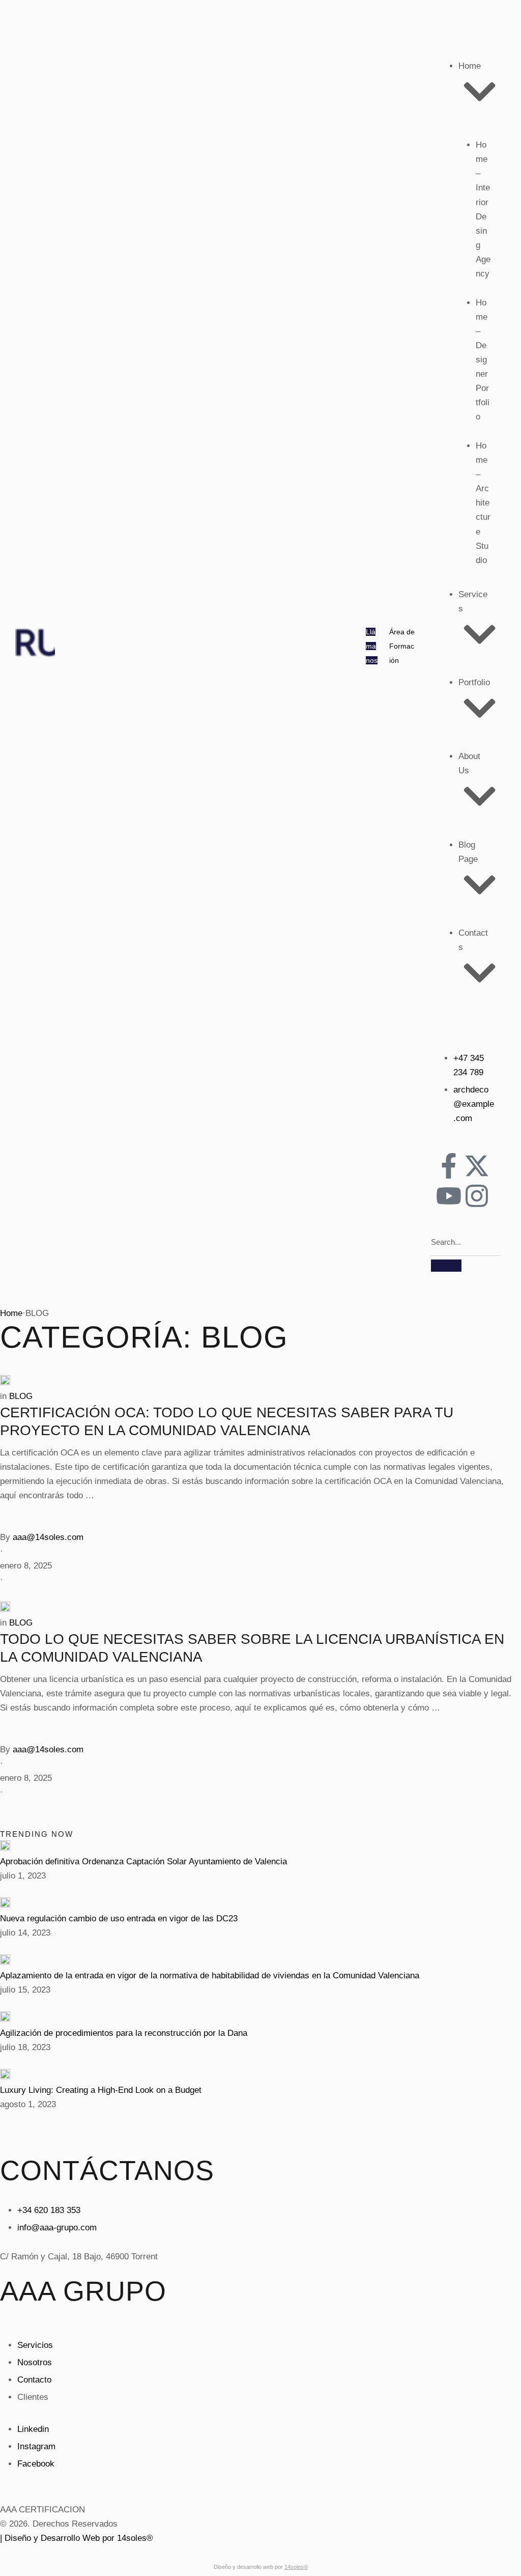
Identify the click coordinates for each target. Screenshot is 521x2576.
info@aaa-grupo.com (57, 2228)
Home (11, 1313)
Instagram (36, 2446)
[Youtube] (449, 1196)
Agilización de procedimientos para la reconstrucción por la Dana (124, 2033)
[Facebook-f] (449, 1166)
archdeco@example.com (474, 1104)
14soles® (296, 2567)
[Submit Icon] (446, 1266)
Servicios (35, 2345)
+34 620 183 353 (49, 2210)
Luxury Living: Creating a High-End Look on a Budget (101, 2090)
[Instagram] (477, 1196)
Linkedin (33, 2429)
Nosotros (35, 2362)
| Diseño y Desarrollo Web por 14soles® (77, 2538)
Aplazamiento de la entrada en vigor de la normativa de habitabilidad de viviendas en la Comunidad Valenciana (210, 1976)
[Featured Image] (5, 1382)
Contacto (34, 2380)
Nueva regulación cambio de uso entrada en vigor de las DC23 (119, 1919)
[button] (372, 646)
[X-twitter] (477, 1166)
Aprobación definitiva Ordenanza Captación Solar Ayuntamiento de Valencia (143, 1861)
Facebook (36, 2464)
